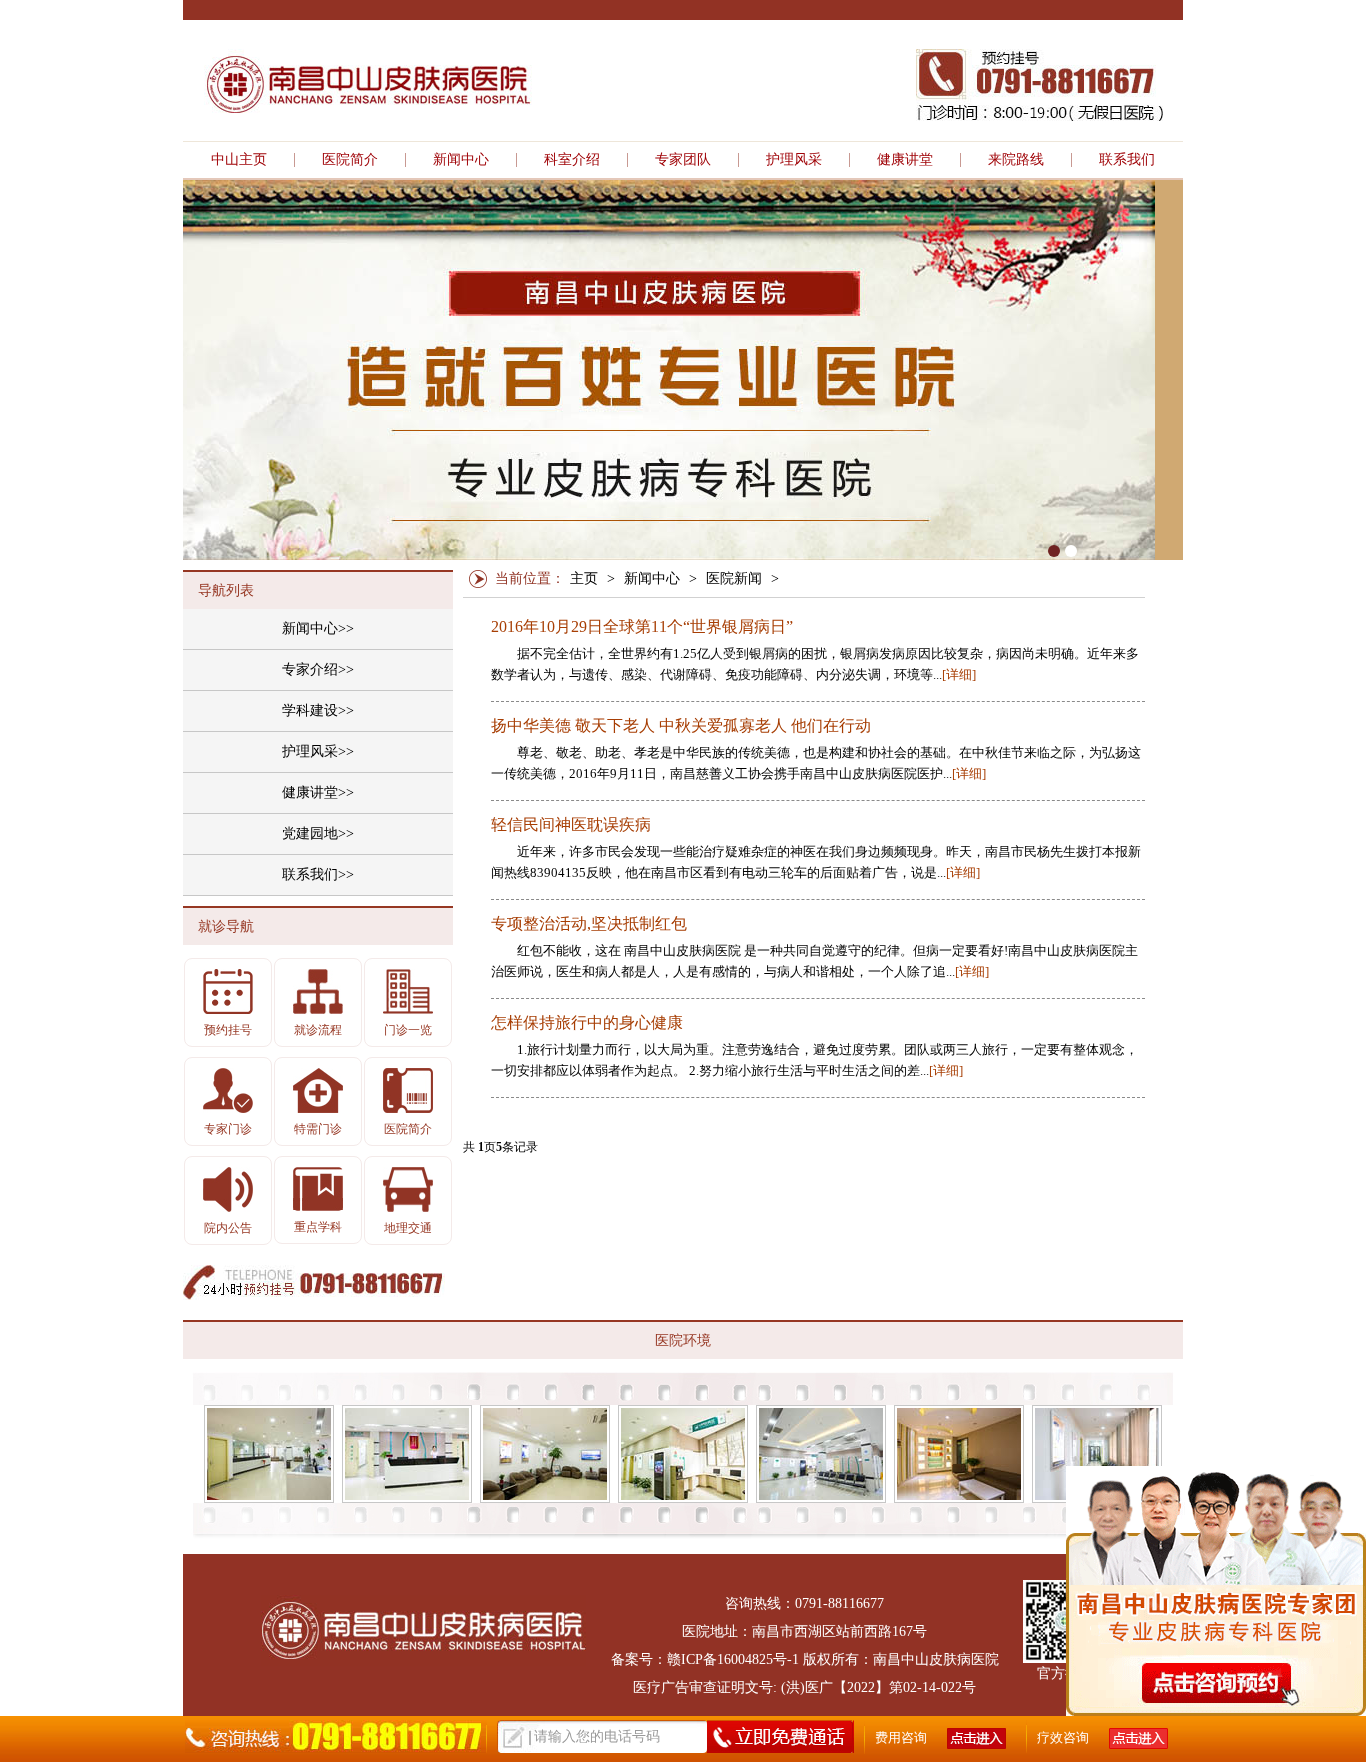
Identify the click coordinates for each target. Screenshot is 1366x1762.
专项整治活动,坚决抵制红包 (589, 924)
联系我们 (1127, 160)
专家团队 (683, 160)
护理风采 (794, 160)
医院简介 (350, 160)
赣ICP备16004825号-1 (733, 1659)
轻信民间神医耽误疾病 (571, 825)
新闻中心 (461, 160)
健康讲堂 (905, 160)
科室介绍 (572, 160)
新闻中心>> (318, 628)
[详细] (959, 674)
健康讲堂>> (318, 792)
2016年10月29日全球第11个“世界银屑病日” (642, 627)
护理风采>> (318, 751)
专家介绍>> (318, 669)
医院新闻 (734, 578)
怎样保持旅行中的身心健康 (587, 1023)
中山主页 (239, 160)
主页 (584, 578)
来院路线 (1016, 160)
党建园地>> (318, 833)
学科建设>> (318, 710)
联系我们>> (318, 874)
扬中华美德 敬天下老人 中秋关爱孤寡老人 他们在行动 (681, 726)
